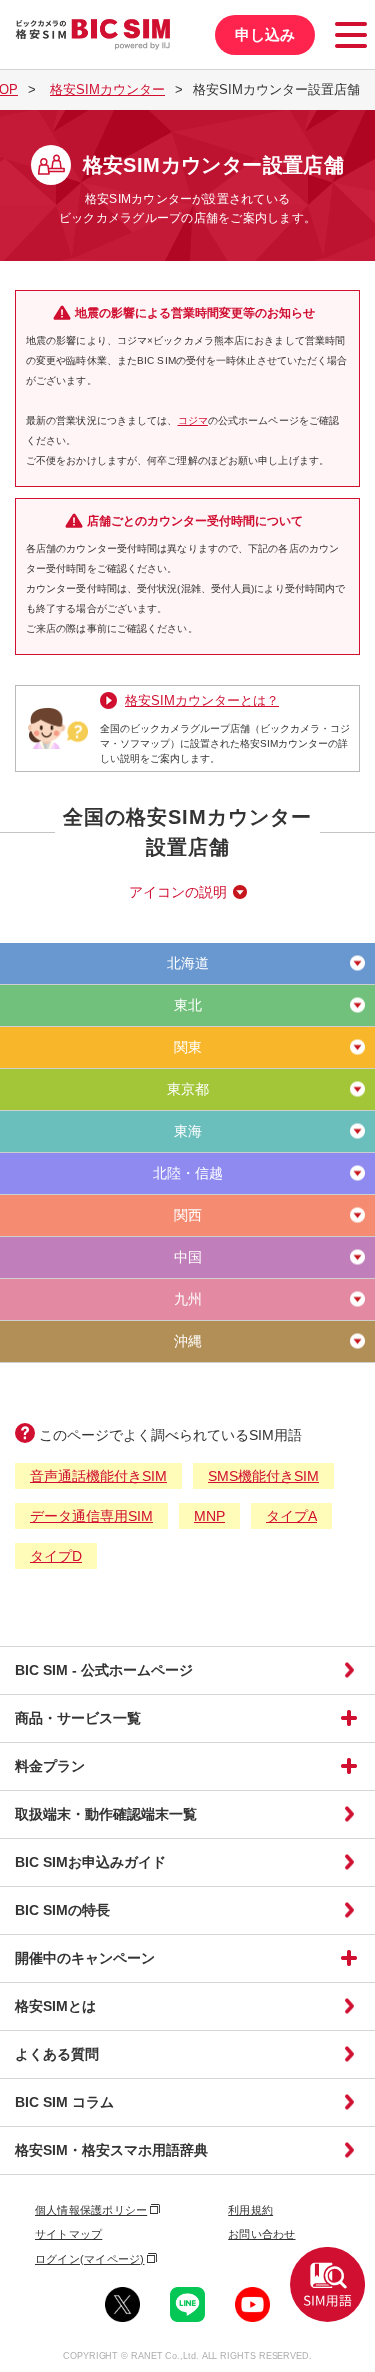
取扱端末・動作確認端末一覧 (106, 1814)
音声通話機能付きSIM (98, 1476)
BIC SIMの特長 (62, 1910)
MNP (209, 1516)
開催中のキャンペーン (85, 1958)
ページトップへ (354, 2351)
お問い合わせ (261, 2234)
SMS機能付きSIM (263, 1476)
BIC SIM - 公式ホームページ (104, 1670)
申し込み (265, 34)
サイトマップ (68, 2234)
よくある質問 (57, 2054)
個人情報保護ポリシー (91, 2210)
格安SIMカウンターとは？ (202, 700)
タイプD (56, 1556)
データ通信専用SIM (91, 1516)
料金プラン (50, 1766)
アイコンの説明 (178, 892)
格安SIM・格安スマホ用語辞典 (111, 2150)
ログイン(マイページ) (89, 2259)
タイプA (291, 1516)
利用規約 (250, 2210)
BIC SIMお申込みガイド (90, 1862)
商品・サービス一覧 (78, 1718)
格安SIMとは (55, 2006)
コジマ (193, 420)
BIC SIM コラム (64, 2102)
